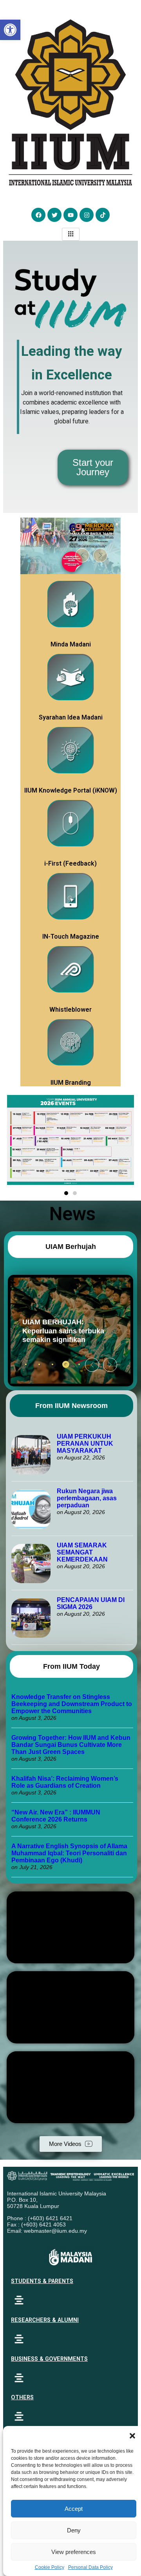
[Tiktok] (103, 215)
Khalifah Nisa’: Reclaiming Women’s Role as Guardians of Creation (65, 1782)
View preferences (74, 2552)
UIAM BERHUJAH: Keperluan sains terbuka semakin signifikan (55, 1331)
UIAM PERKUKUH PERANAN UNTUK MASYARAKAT (85, 1444)
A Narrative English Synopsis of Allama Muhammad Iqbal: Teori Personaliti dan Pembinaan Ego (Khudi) (69, 1853)
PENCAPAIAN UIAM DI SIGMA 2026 (91, 1603)
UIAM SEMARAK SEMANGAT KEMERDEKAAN (82, 1552)
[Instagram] (87, 215)
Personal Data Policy (90, 2567)
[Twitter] (54, 215)
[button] (132, 2436)
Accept (74, 2509)
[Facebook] (38, 215)
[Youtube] (70, 215)
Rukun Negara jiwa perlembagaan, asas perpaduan (87, 1498)
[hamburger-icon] (71, 234)
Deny (74, 2530)
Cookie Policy (50, 2567)
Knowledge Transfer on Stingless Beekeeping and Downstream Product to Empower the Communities (72, 1704)
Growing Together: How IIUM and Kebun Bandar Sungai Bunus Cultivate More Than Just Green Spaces (71, 1745)
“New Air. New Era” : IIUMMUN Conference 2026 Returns (56, 1816)
